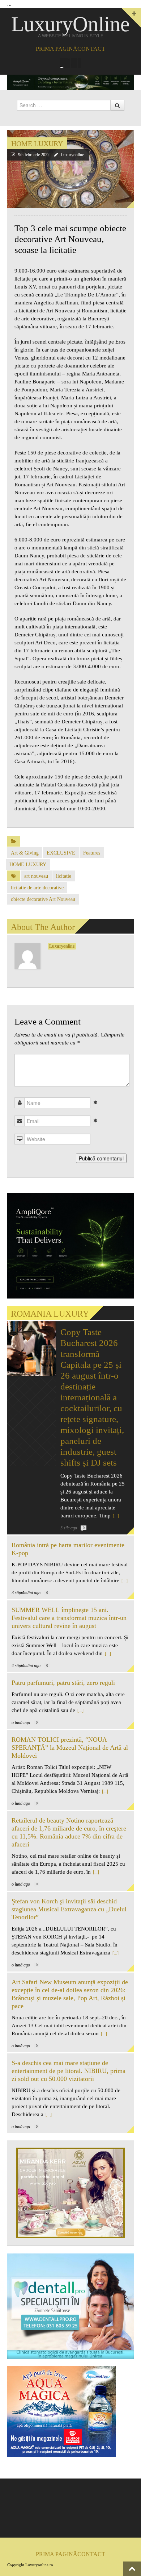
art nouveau (36, 876)
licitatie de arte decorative (37, 888)
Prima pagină (57, 49)
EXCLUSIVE (61, 853)
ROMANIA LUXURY (50, 1314)
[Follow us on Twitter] (76, 63)
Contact (91, 49)
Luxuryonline (72, 155)
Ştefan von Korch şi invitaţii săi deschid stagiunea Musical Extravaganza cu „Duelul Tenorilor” (69, 1909)
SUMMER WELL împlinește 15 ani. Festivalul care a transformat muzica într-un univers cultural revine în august (69, 1618)
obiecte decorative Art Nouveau (43, 899)
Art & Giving (25, 853)
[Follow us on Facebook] (65, 63)
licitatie (64, 876)
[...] (115, 1516)
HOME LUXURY (37, 144)
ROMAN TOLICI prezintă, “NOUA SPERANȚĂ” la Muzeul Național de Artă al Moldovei (70, 1748)
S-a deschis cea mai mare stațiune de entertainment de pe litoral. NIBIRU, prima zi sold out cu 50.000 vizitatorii (69, 2071)
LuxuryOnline (70, 24)
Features (92, 853)
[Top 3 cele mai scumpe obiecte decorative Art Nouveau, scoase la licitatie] (70, 169)
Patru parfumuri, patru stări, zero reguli (63, 1683)
